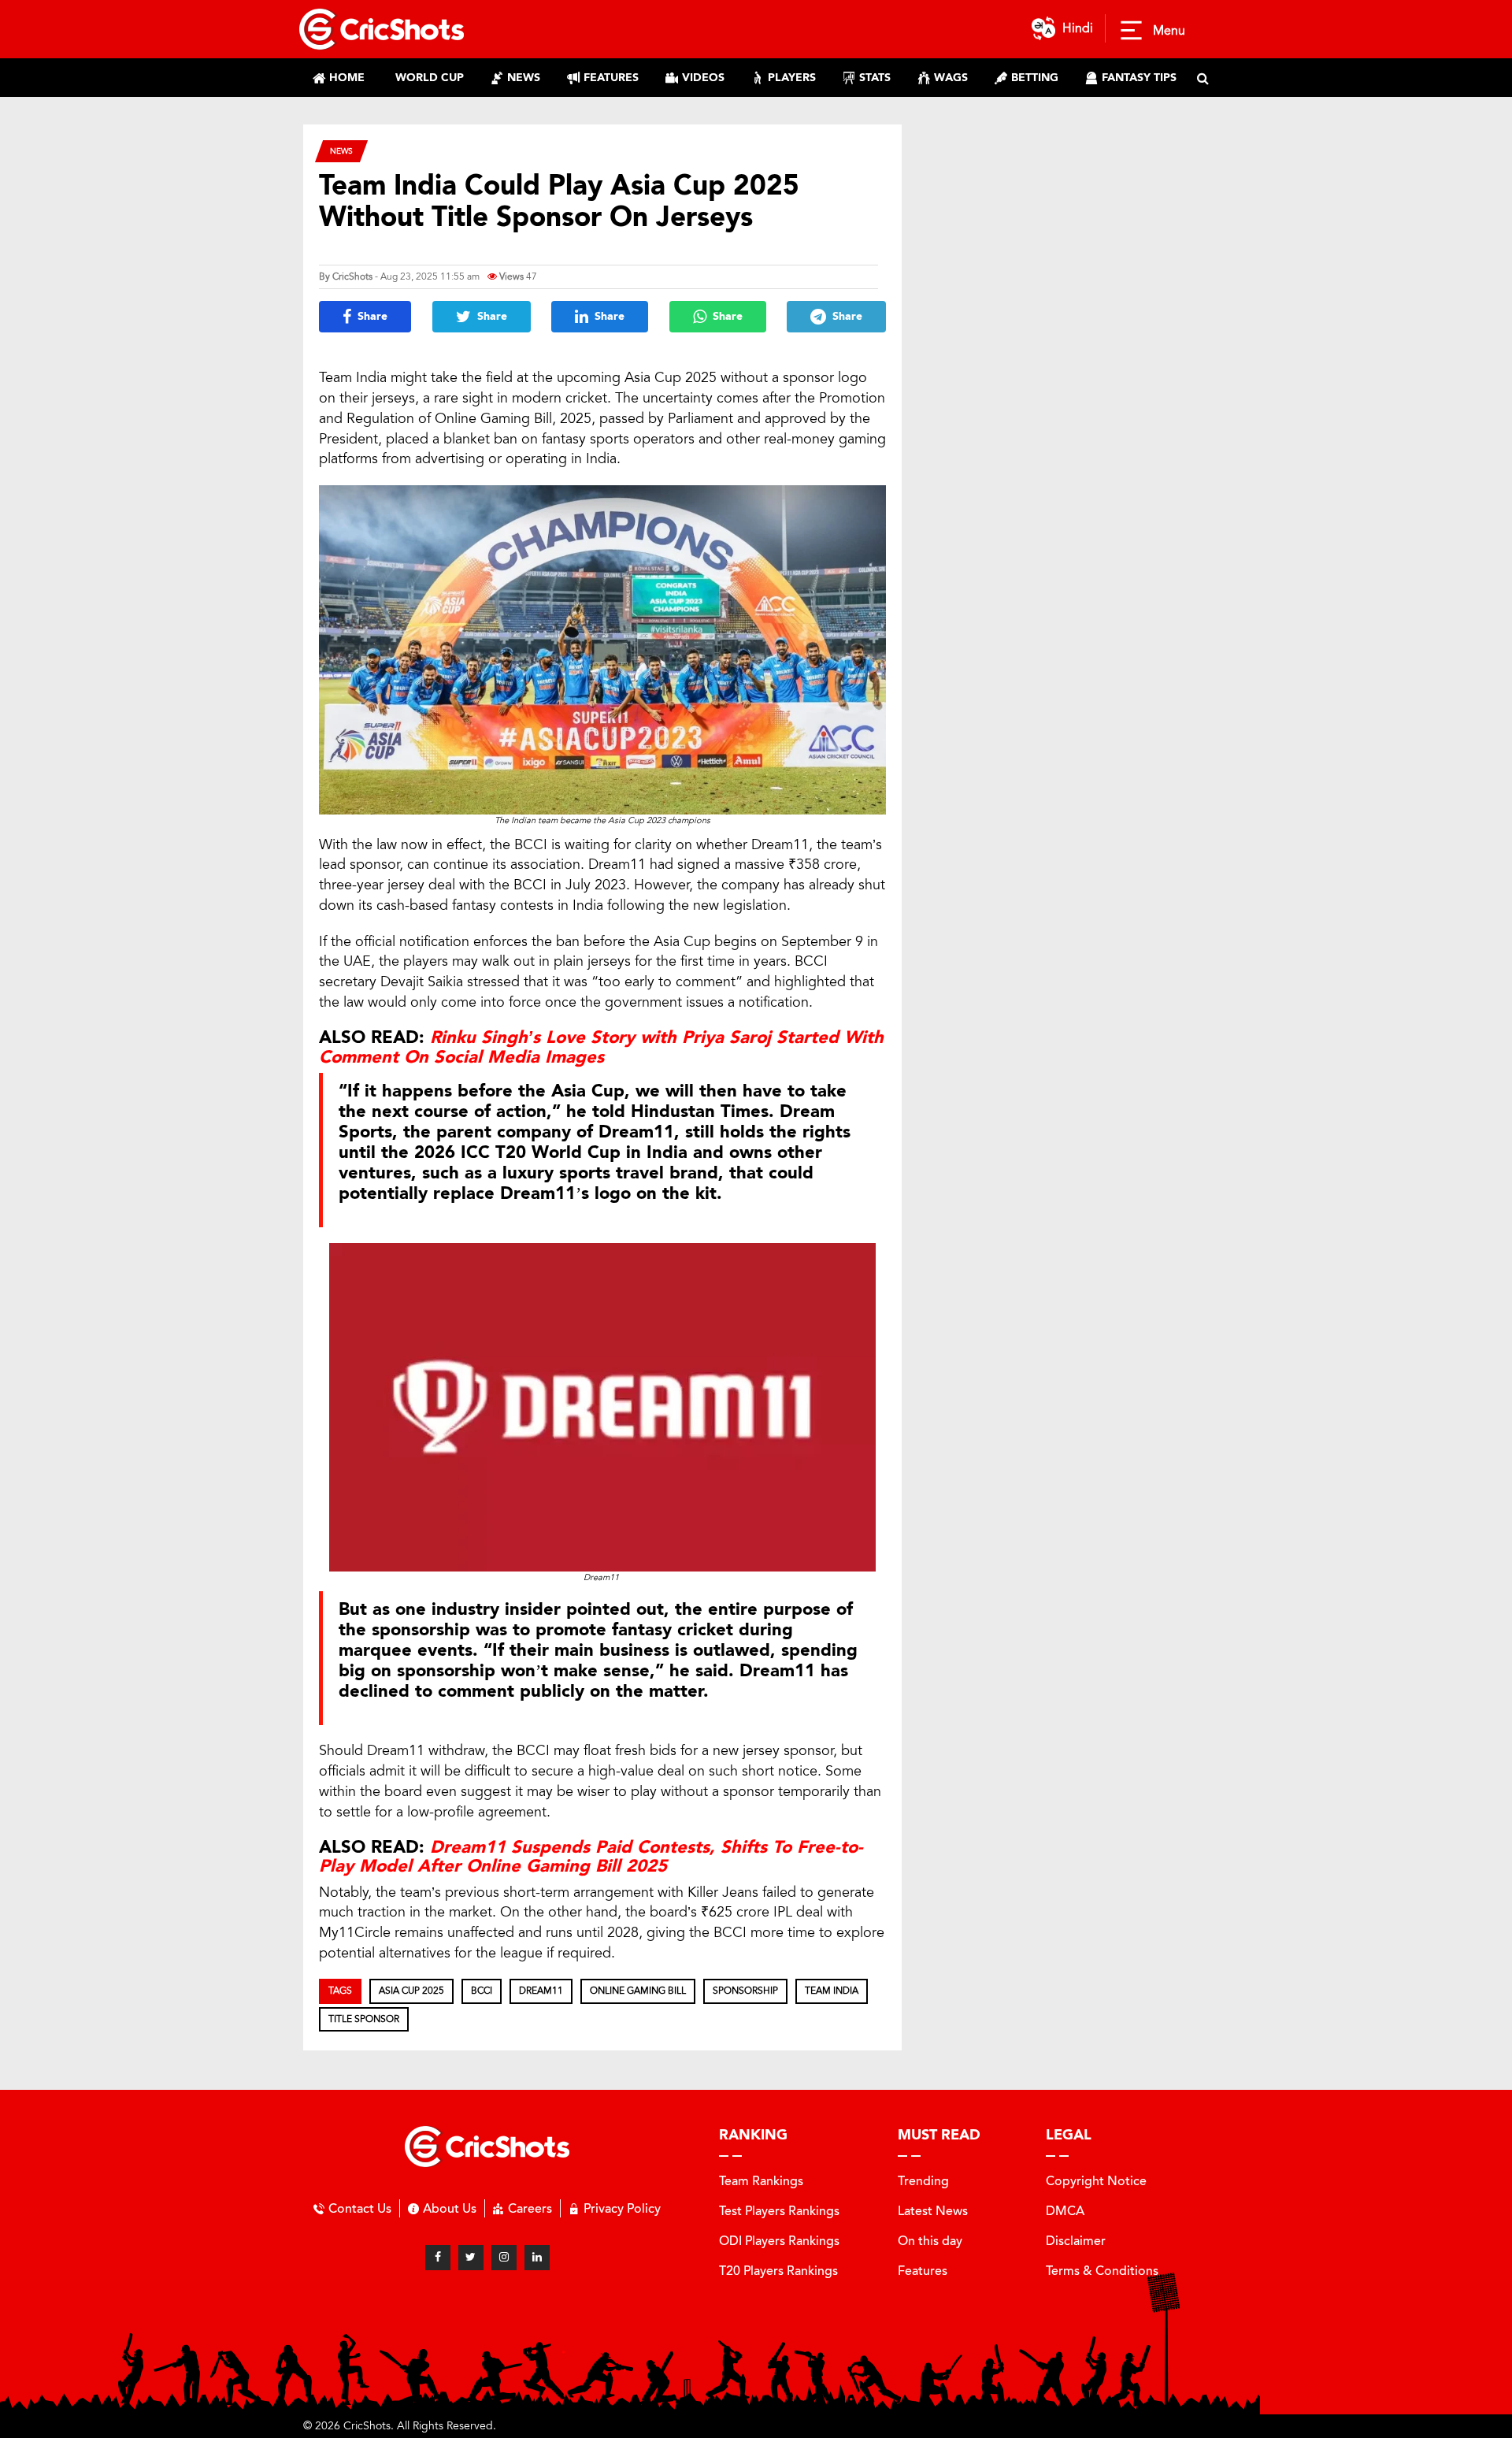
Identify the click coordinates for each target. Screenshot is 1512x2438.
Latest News (933, 2211)
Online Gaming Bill (638, 1991)
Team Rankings (761, 2181)
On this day (930, 2241)
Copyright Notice (1096, 2181)
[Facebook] (438, 2258)
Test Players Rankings (779, 2211)
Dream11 (541, 1991)
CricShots (352, 276)
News (341, 151)
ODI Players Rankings (779, 2241)
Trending (923, 2181)
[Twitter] (471, 2258)
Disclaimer (1076, 2241)
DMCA (1065, 2211)
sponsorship (745, 1991)
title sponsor (364, 2019)
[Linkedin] (537, 2258)
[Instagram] (504, 2258)
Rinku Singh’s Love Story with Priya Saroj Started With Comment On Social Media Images (601, 1047)
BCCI (482, 1991)
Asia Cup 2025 (411, 1991)
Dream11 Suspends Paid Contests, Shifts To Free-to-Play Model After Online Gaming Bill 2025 (591, 1857)
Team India (832, 1991)
